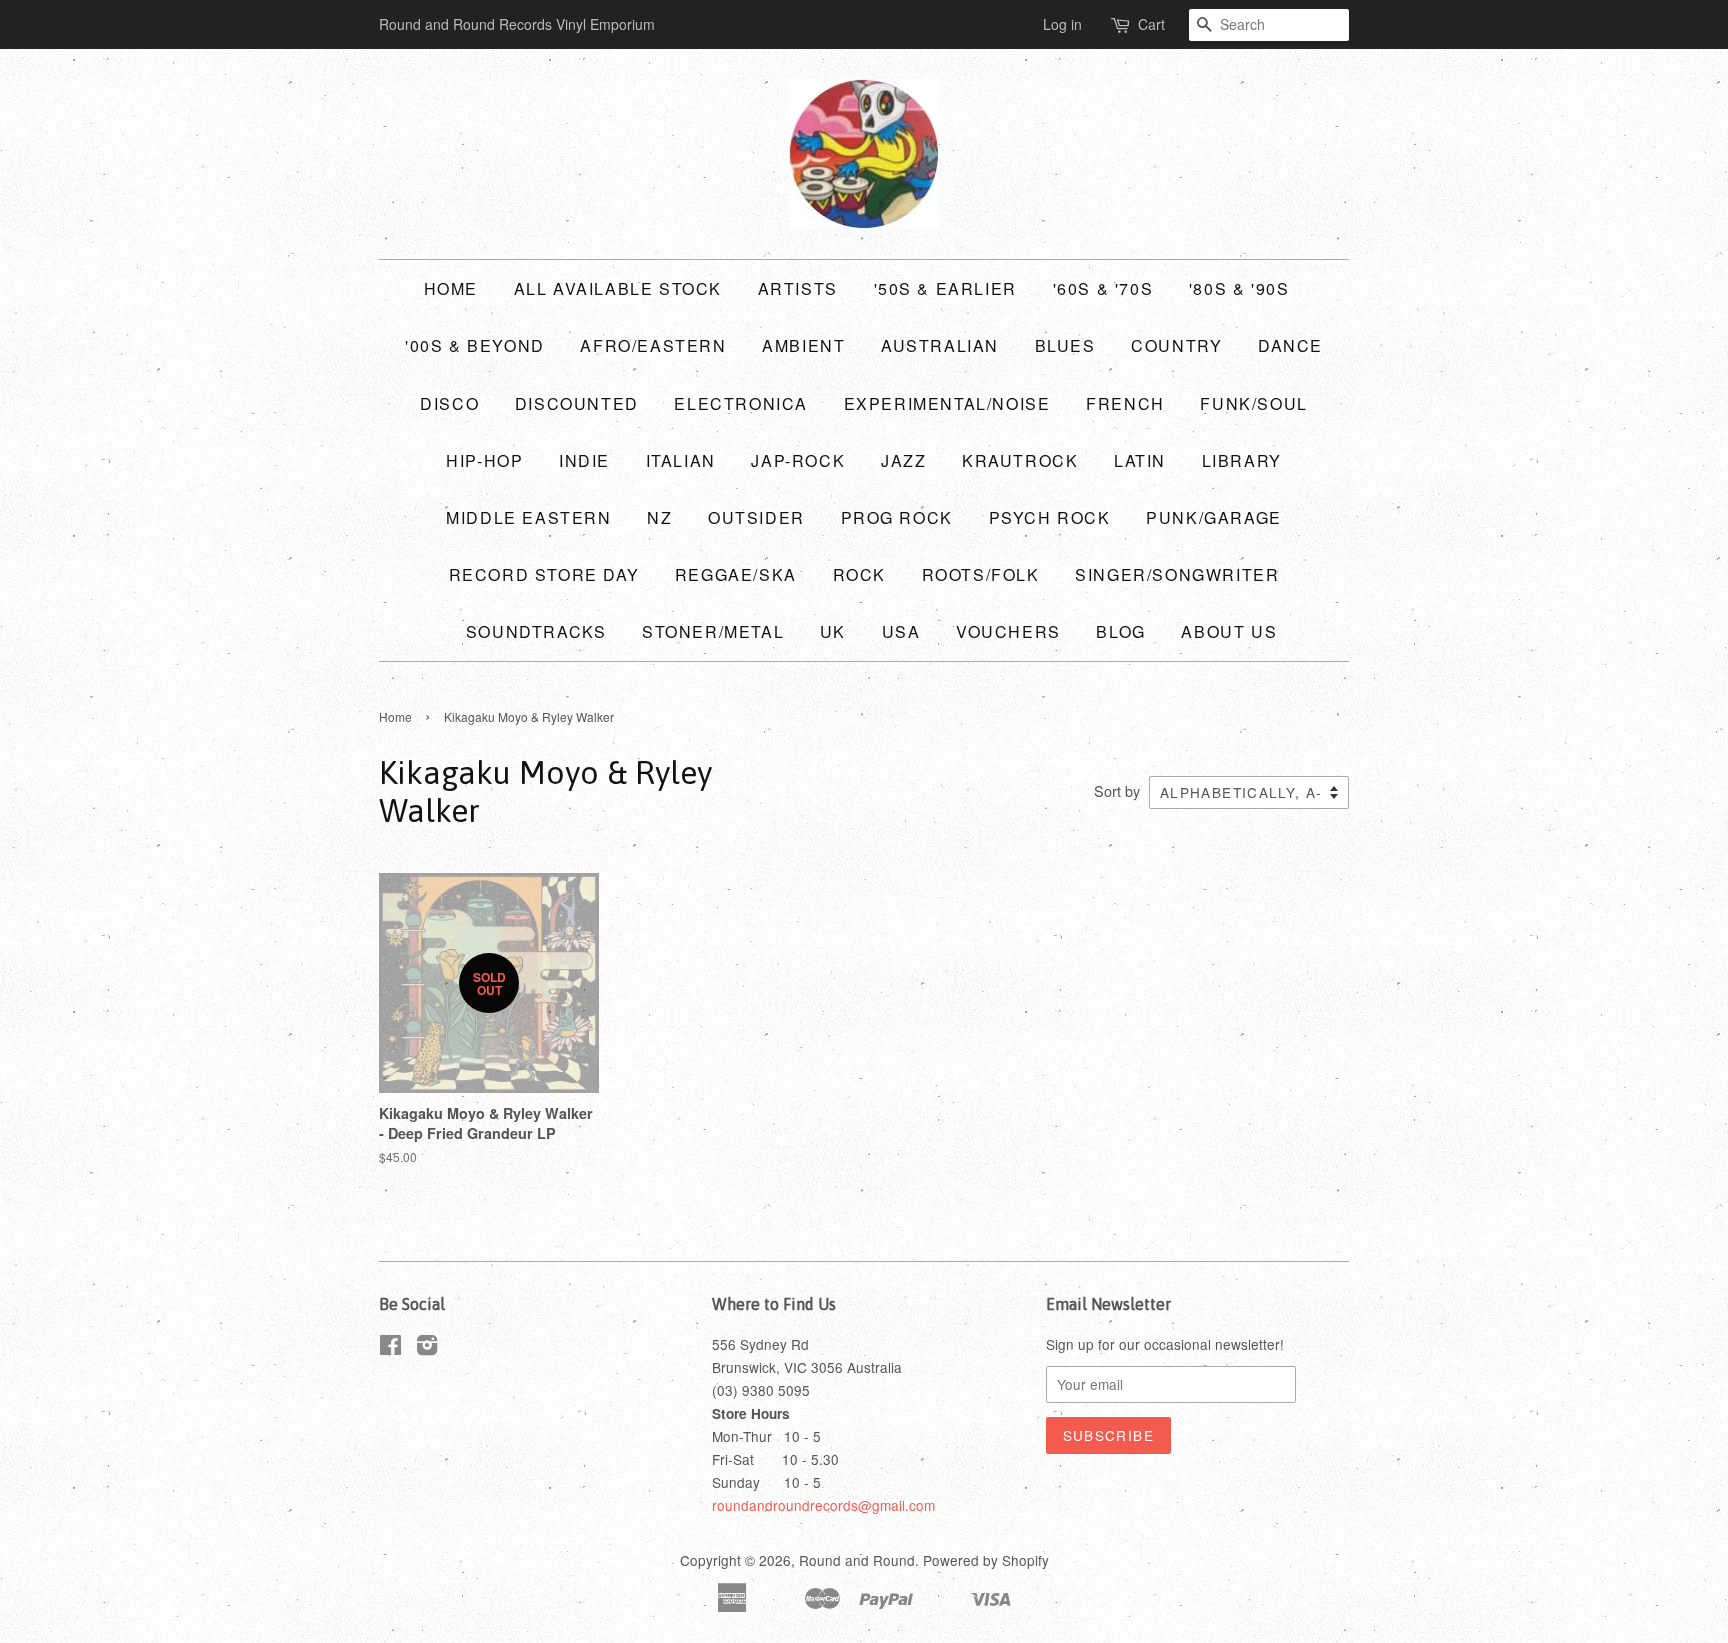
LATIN (1140, 460)
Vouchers (1008, 631)
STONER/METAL (713, 631)
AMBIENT (803, 345)
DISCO (449, 403)
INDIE (584, 460)
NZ (659, 517)
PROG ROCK (897, 517)
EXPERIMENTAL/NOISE (947, 403)
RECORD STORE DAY (544, 574)
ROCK (859, 574)
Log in (1062, 24)
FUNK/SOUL (1253, 403)
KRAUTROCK (1020, 460)
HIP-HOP (484, 460)
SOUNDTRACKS (536, 631)
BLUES (1065, 345)
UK (833, 631)
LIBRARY (1242, 460)
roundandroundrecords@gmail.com (823, 1505)
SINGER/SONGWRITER (1177, 574)
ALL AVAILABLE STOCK (618, 288)
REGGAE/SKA (736, 574)
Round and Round (857, 1560)
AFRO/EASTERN (653, 345)
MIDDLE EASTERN (528, 517)
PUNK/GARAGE (1214, 517)
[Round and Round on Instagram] (427, 1348)
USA (901, 631)
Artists (798, 288)
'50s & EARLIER (945, 288)
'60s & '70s (1103, 288)
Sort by (1117, 790)
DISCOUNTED (577, 403)
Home (451, 288)
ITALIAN (681, 460)
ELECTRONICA (741, 403)
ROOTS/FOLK (981, 574)
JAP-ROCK (798, 460)
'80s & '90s (1239, 288)
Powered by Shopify (986, 1560)
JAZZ (903, 460)
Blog (1120, 631)
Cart (1151, 24)
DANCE (1290, 345)
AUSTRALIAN (940, 345)
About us (1229, 631)
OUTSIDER (756, 517)
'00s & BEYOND (475, 345)
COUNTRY (1176, 345)
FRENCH (1125, 403)
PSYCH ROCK (1050, 517)
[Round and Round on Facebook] (390, 1348)
